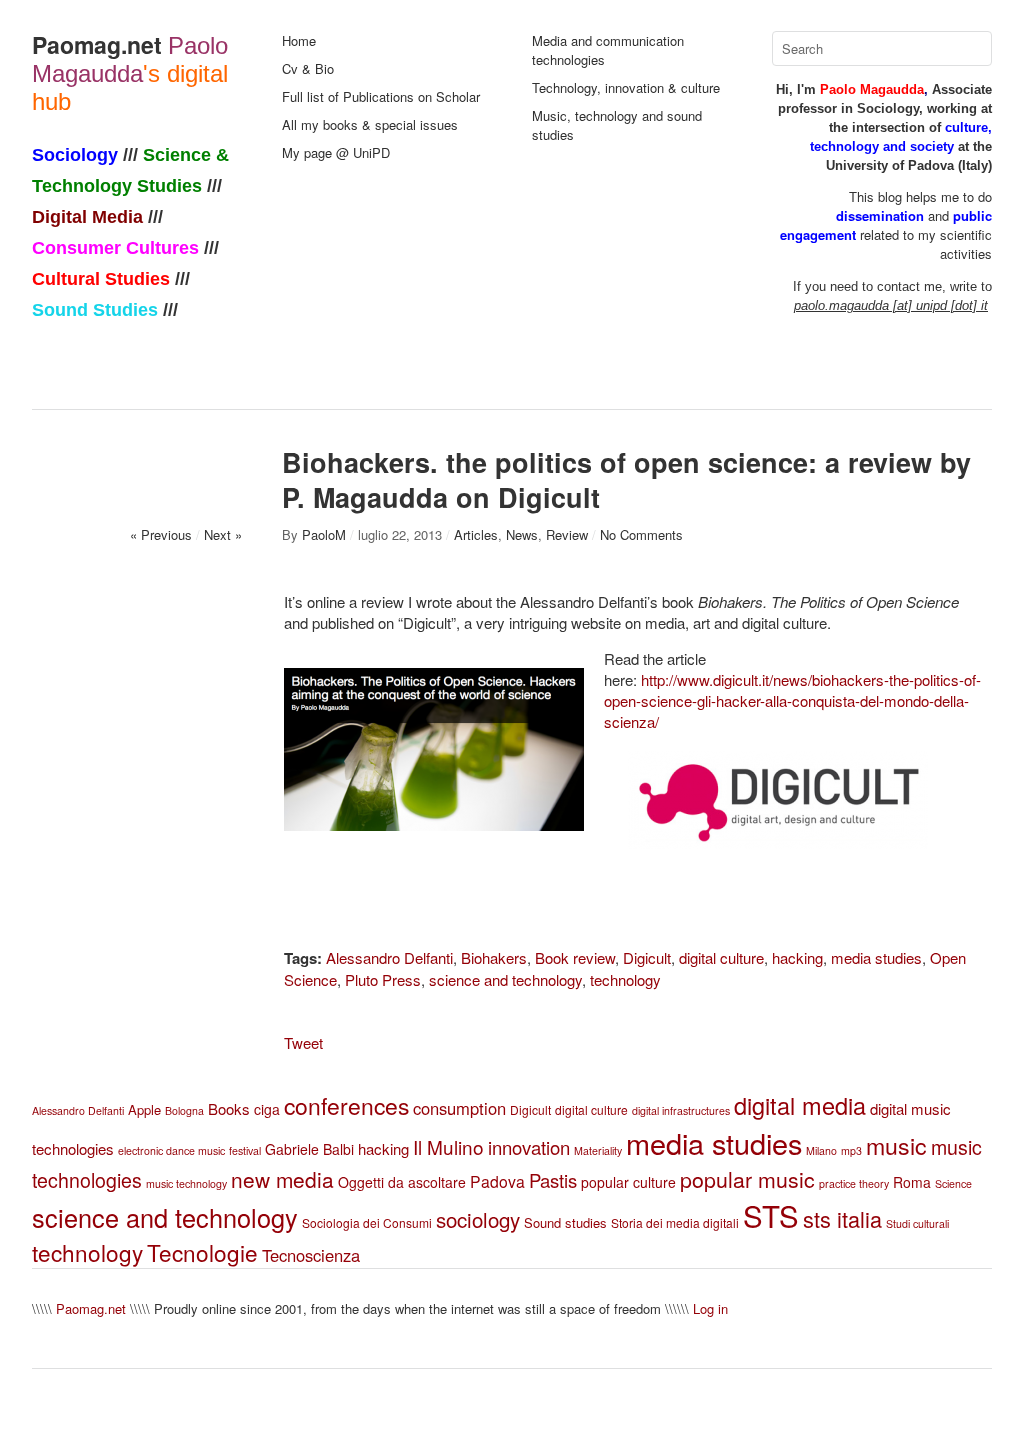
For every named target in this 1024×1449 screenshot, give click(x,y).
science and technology (505, 979)
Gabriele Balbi (309, 1149)
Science (953, 1183)
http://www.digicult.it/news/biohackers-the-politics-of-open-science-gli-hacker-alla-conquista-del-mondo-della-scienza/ (792, 700)
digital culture (721, 957)
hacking (797, 957)
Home (299, 40)
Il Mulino (448, 1146)
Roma (912, 1182)
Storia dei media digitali (675, 1222)
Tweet (303, 1042)
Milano (821, 1150)
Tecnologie (202, 1252)
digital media (800, 1105)
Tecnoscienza (311, 1255)
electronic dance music (171, 1150)
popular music (747, 1178)
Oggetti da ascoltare (402, 1182)
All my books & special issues (370, 124)
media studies (876, 957)
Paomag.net (97, 44)
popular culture (628, 1182)
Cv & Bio (308, 68)
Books (229, 1108)
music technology (186, 1183)
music (896, 1145)
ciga (267, 1109)
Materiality (598, 1150)
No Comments (641, 534)
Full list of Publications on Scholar (381, 96)
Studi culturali (917, 1223)
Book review (575, 957)
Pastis (553, 1180)
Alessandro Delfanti (389, 957)
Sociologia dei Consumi (367, 1222)
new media (282, 1179)
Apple (144, 1109)
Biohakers (494, 957)
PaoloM (324, 534)
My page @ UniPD (336, 152)
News (522, 534)
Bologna (184, 1110)
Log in (710, 1308)
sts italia (842, 1218)
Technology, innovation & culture (626, 87)
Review (567, 534)
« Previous (161, 534)
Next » (223, 534)
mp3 (851, 1150)
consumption (459, 1108)
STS (771, 1215)
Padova (497, 1181)
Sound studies (565, 1222)
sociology (478, 1219)
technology (625, 979)
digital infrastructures (681, 1110)
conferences (346, 1105)
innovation (529, 1147)
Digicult (647, 957)
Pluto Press (383, 979)
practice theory (854, 1183)
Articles (476, 534)
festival (245, 1150)
